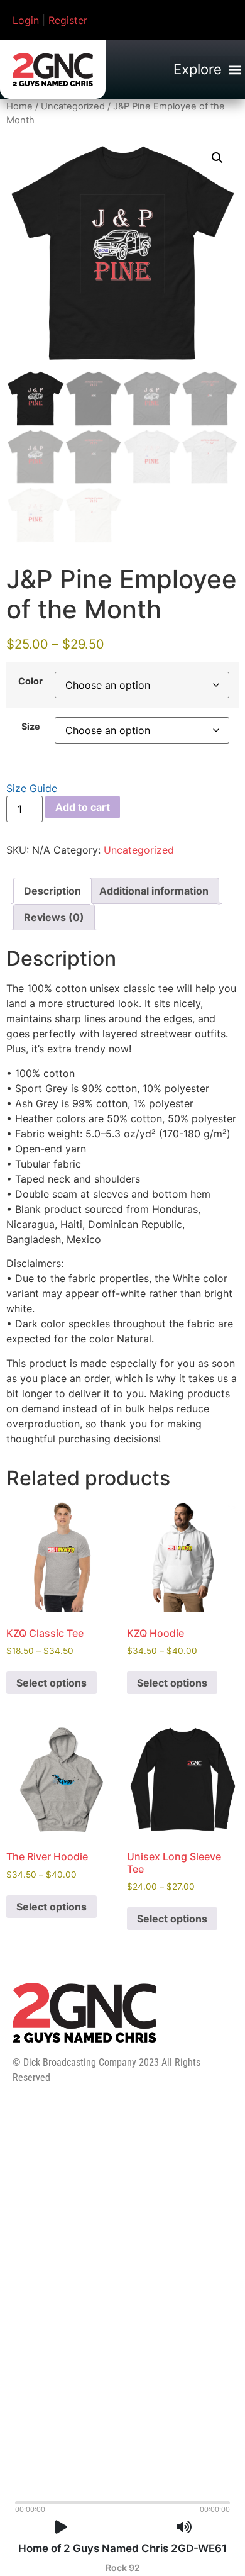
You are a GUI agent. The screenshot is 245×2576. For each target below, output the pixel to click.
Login (26, 20)
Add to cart (83, 807)
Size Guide (32, 788)
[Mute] (184, 2527)
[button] (207, 70)
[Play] (61, 2527)
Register (68, 20)
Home (19, 106)
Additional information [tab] (154, 891)
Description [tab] (52, 891)
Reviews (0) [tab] (54, 917)
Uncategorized (73, 106)
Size (31, 727)
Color (30, 681)
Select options (52, 1683)
